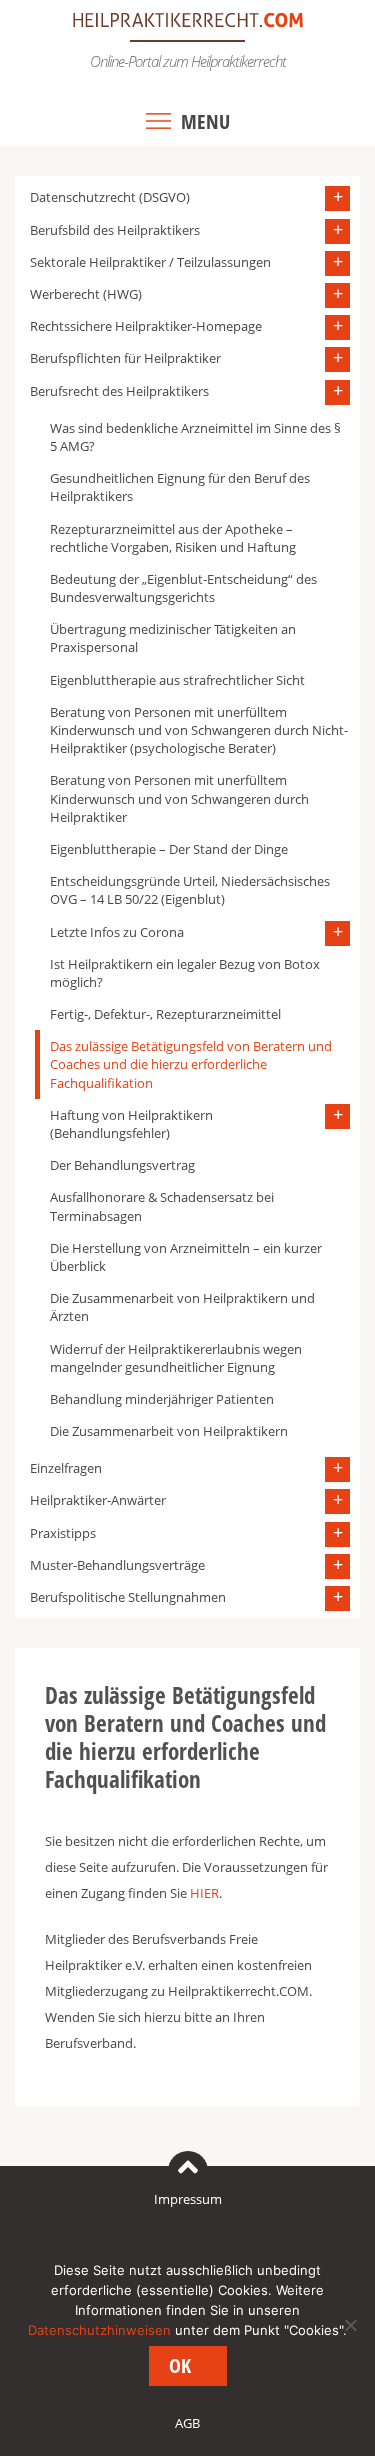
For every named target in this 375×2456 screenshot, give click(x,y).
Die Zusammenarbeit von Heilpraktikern (169, 1431)
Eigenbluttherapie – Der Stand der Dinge (169, 849)
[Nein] (350, 2325)
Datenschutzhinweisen (99, 2330)
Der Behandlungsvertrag (122, 1165)
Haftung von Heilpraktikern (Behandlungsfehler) (131, 1124)
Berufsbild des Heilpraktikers (115, 230)
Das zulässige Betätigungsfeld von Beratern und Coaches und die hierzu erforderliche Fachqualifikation (191, 1064)
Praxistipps (63, 1533)
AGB (187, 2423)
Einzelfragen (66, 1468)
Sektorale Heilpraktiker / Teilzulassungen (150, 262)
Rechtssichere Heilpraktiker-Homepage (146, 326)
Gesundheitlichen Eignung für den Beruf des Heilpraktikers (180, 487)
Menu (205, 121)
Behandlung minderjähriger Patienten (162, 1399)
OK (180, 2365)
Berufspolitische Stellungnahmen (128, 1597)
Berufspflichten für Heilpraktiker (125, 358)
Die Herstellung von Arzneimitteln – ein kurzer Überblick (186, 1257)
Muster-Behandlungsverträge (117, 1565)
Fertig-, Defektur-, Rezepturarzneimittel (165, 1014)
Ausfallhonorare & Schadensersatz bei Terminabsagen (162, 1206)
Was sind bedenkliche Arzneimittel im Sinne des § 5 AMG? (195, 437)
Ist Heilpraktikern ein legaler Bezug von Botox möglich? (185, 973)
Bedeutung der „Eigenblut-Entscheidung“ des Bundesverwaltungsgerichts (183, 588)
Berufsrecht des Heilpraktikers (119, 391)
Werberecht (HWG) (86, 294)
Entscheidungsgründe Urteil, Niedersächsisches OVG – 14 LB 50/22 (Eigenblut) (190, 890)
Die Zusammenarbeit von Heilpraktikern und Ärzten (182, 1307)
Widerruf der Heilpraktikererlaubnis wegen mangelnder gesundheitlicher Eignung (176, 1358)
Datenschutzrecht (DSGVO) (110, 197)
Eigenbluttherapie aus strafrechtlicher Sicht (177, 680)
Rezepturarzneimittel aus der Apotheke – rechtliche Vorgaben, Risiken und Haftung (173, 538)
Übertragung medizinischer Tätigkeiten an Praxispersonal (173, 638)
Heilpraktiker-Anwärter (98, 1500)
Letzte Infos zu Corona (117, 932)
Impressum (188, 2199)
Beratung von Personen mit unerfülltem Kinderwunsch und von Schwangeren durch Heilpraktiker (179, 798)
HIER (204, 1893)
